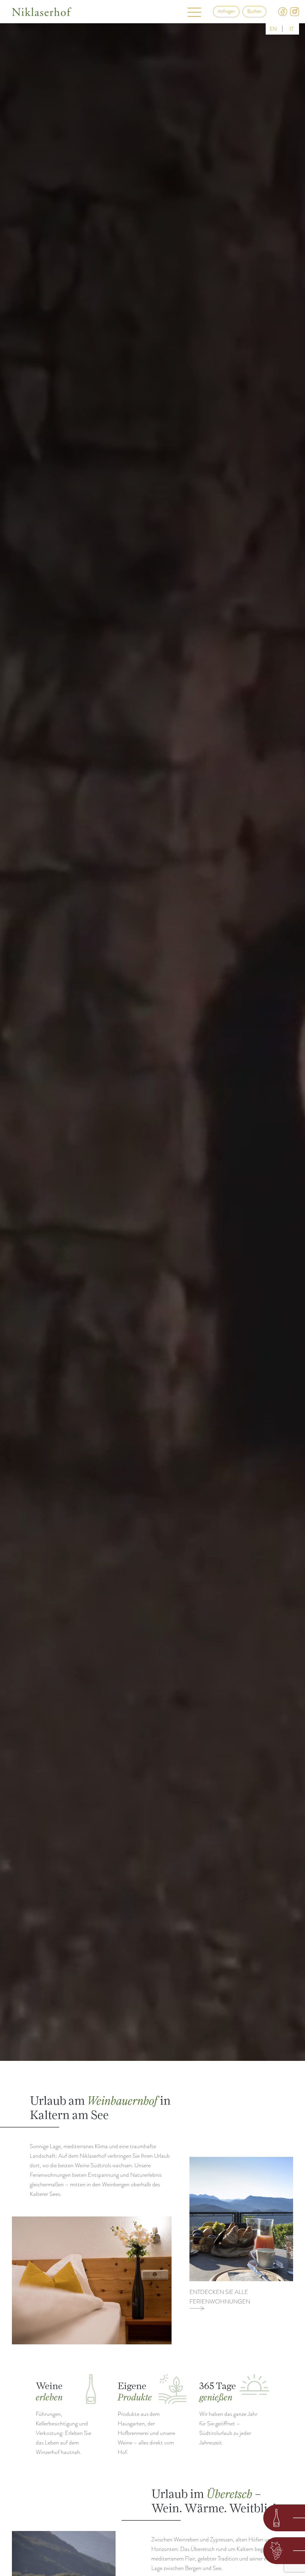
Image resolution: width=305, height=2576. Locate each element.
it (292, 29)
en (273, 29)
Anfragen (226, 11)
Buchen (254, 11)
